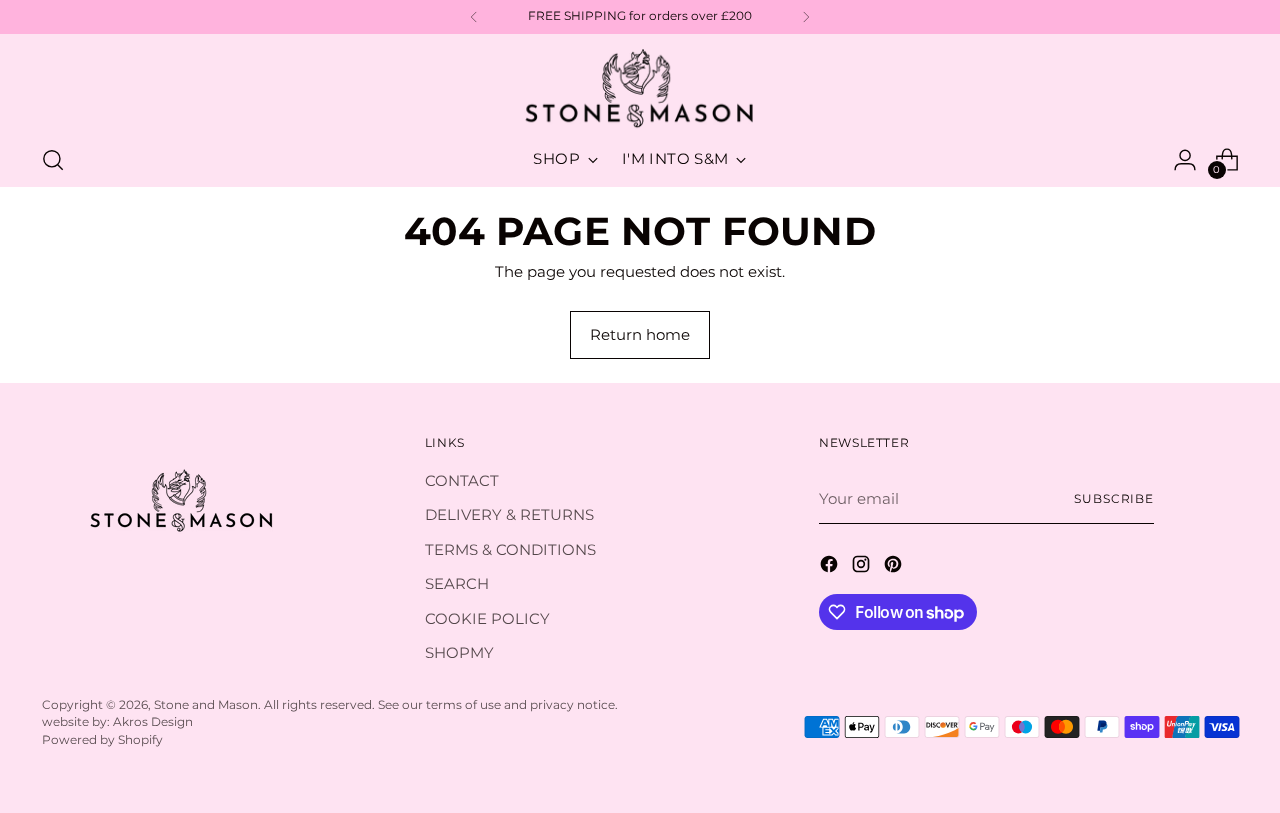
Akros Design (153, 722)
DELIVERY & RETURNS (509, 514)
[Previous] (474, 17)
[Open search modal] (53, 160)
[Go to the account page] (1185, 160)
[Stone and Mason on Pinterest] (895, 567)
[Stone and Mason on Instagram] (863, 567)
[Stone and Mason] (640, 89)
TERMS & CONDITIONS (510, 549)
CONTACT (462, 480)
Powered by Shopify (102, 740)
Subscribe (1114, 499)
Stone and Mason (206, 705)
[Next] (806, 17)
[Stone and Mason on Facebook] (831, 567)
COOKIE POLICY (487, 618)
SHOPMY (459, 652)
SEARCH (457, 583)
